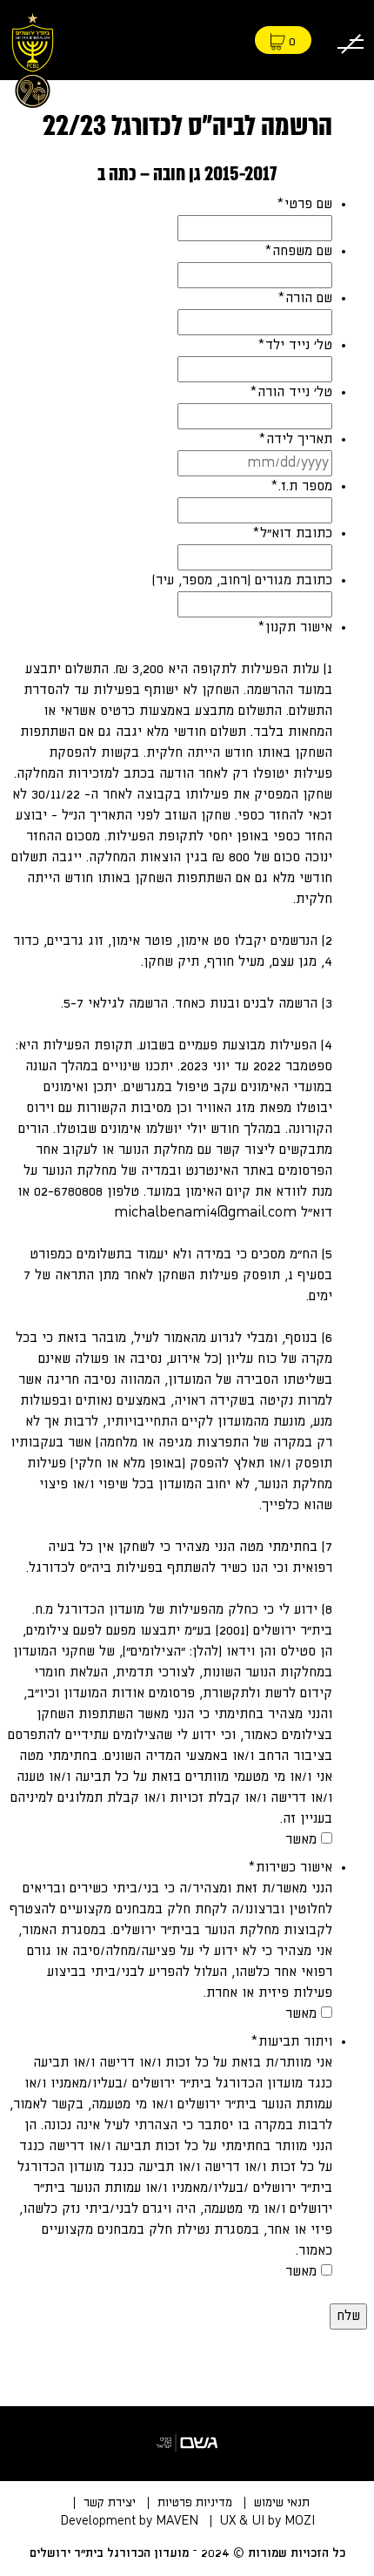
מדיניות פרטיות (195, 2503)
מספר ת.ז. (301, 486)
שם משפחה (298, 251)
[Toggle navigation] (351, 40)
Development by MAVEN (129, 2521)
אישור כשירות (290, 1868)
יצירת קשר (110, 2503)
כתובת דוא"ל (292, 533)
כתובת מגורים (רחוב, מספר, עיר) (242, 580)
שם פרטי (304, 204)
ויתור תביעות (291, 2042)
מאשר (301, 1840)
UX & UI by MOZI (267, 2521)
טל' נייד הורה (291, 392)
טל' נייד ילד (295, 345)
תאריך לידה (295, 439)
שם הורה (305, 298)
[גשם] (187, 2444)
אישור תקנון (295, 627)
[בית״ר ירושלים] (33, 58)
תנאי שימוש (282, 2503)
